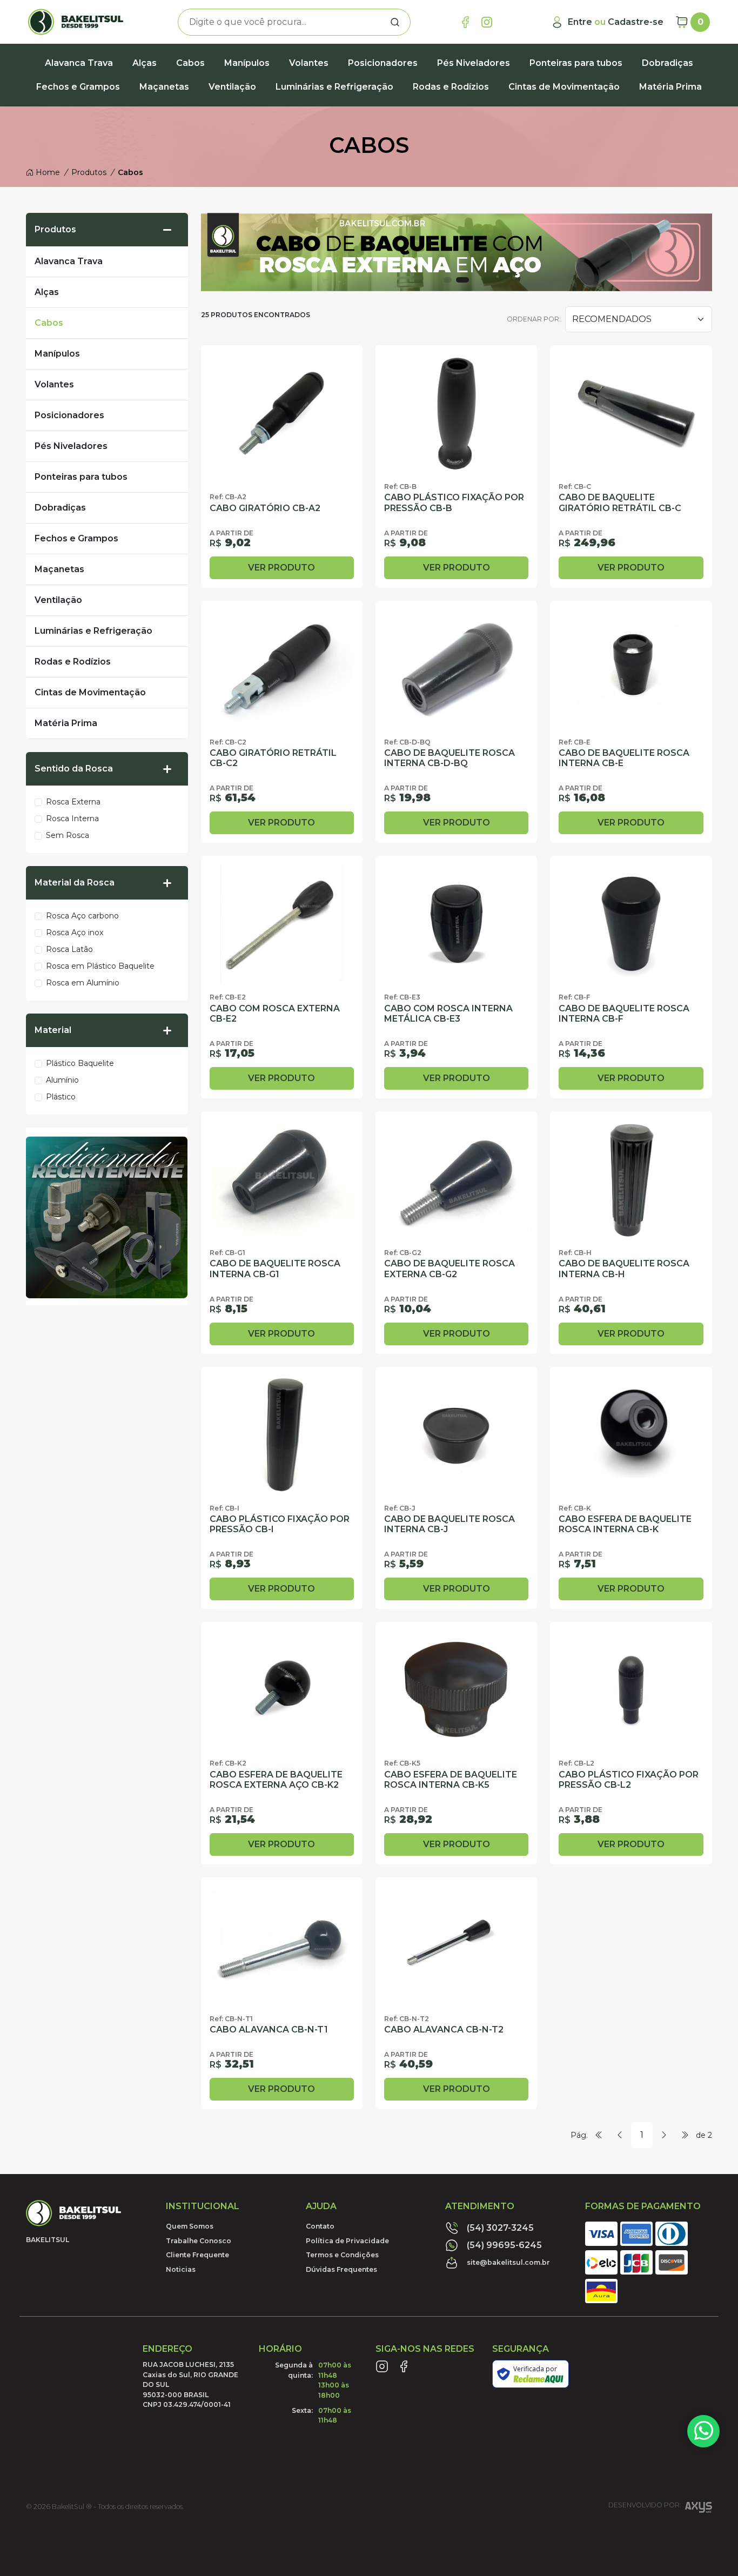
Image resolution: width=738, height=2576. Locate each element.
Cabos (190, 63)
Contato (320, 2226)
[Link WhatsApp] (703, 2431)
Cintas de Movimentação (564, 87)
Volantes (309, 63)
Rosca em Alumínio (83, 983)
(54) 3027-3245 (500, 2228)
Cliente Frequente (197, 2255)
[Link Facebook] (465, 22)
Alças (145, 63)
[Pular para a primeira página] (599, 2135)
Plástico (61, 1097)
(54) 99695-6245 (504, 2245)
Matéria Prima (670, 87)
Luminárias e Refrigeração (334, 87)
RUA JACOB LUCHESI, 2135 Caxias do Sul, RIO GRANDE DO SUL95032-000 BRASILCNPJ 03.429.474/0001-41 (190, 2384)
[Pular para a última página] (685, 2135)
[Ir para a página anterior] (620, 2135)
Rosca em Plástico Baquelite (100, 966)
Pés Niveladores (474, 63)
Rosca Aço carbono (82, 916)
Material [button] (53, 1030)
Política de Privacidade (347, 2241)
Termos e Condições (342, 2255)
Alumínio (62, 1080)
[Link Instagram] (487, 22)
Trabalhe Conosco (199, 2241)
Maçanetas (164, 87)
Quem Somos (190, 2226)
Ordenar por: (534, 319)
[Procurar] (395, 22)
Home (47, 172)
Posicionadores (383, 63)
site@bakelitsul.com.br (508, 2262)
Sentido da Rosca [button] (74, 769)
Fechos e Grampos (78, 87)
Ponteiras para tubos (576, 63)
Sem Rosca (68, 835)
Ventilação (232, 87)
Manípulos (247, 63)
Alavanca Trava (79, 63)
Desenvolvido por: (645, 2505)
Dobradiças (667, 63)
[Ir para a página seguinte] (664, 2135)
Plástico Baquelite (80, 1063)
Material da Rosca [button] (75, 883)
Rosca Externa (73, 802)
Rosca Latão (69, 949)
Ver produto (281, 568)
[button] (171, 230)
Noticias (181, 2269)
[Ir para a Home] (79, 22)
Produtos (55, 229)
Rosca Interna (72, 819)
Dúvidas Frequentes (341, 2269)
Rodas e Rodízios (451, 87)
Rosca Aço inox (75, 933)
